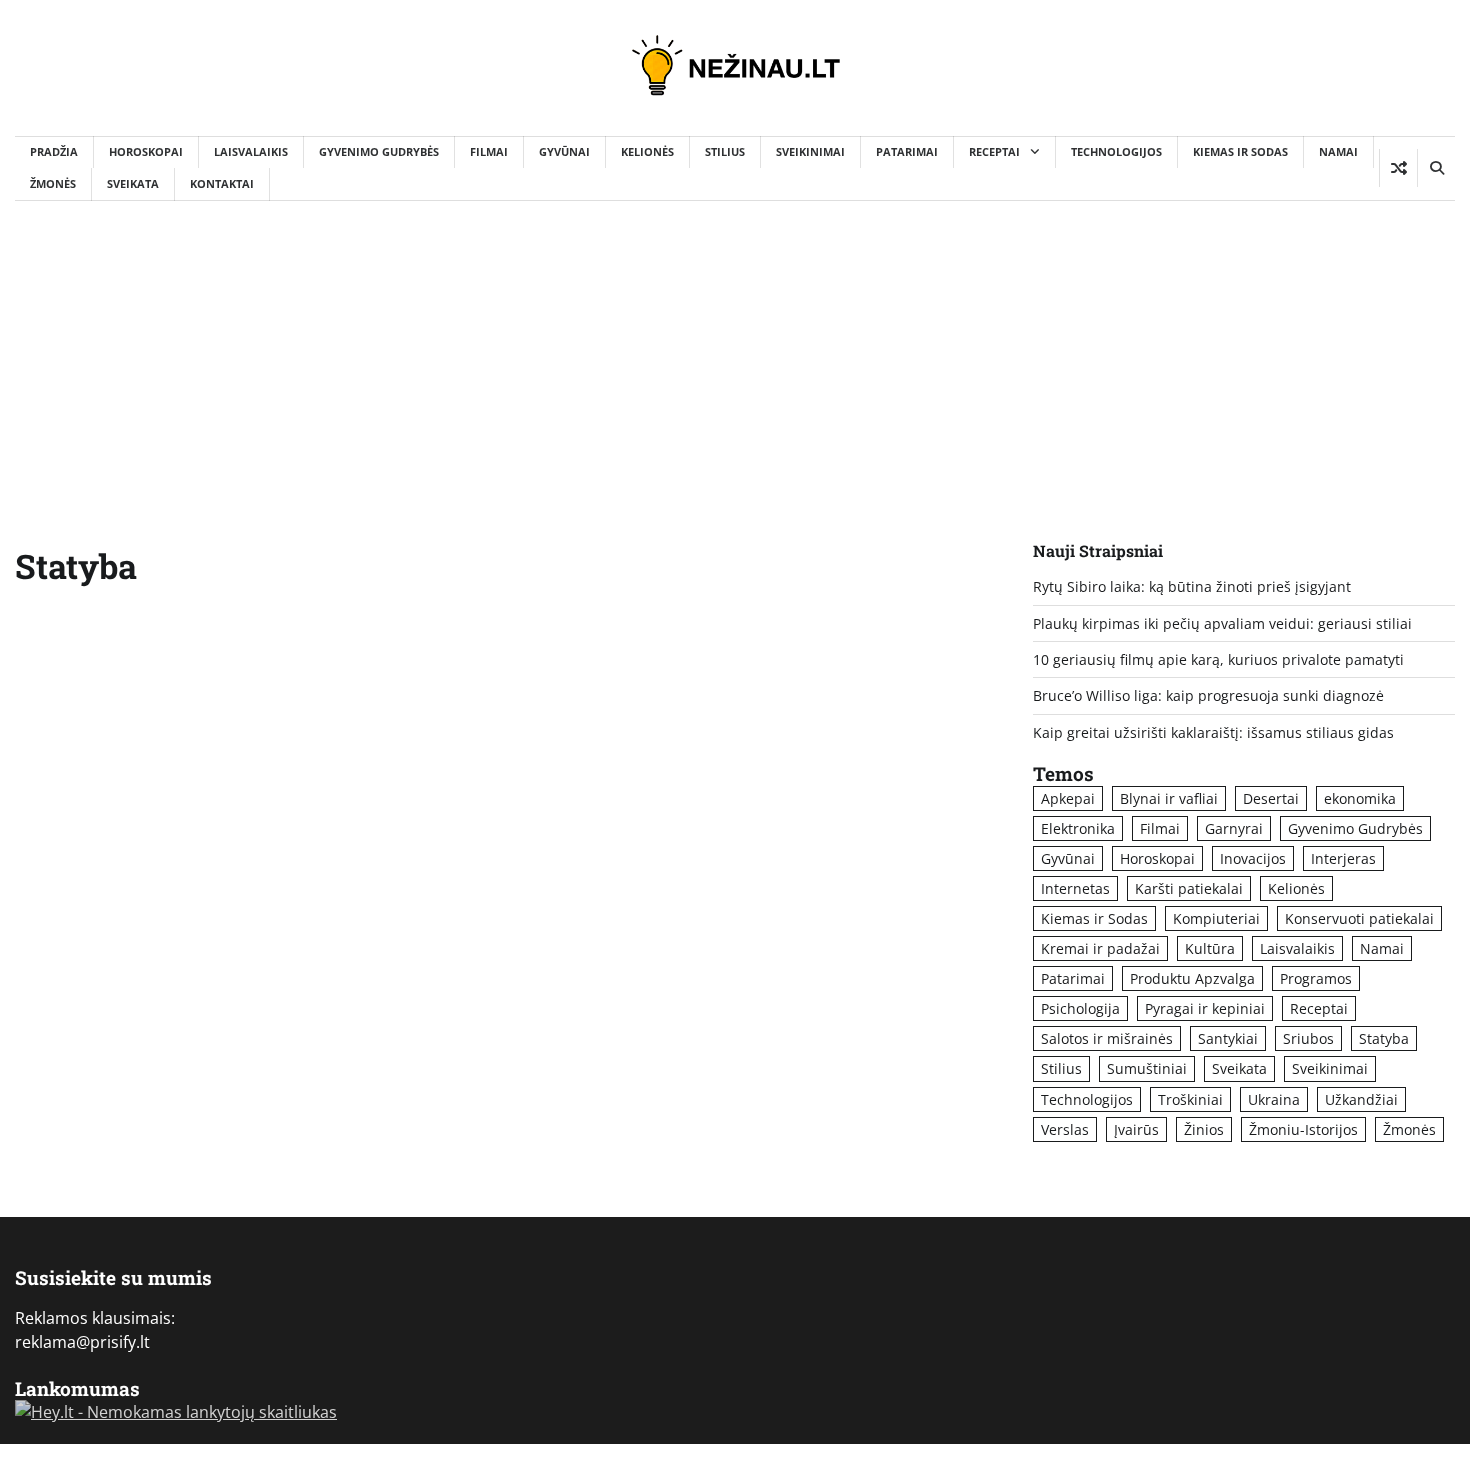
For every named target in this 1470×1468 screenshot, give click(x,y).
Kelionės (647, 151)
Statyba (1384, 1038)
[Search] (1436, 168)
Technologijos (1116, 151)
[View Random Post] (1398, 168)
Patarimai (907, 151)
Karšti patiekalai (1189, 888)
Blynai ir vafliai (1169, 798)
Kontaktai (222, 183)
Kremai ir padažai (1100, 948)
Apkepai (1068, 798)
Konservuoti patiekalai (1359, 918)
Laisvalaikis (251, 151)
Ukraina (1274, 1099)
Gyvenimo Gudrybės (379, 151)
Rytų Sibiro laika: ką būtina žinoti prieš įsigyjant (1192, 586)
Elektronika (1078, 828)
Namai (1338, 151)
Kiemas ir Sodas (1240, 151)
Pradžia (54, 151)
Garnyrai (1234, 828)
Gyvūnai (564, 151)
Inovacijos (1253, 858)
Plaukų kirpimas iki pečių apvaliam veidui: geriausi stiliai (1222, 623)
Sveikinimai (810, 151)
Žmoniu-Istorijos (1303, 1129)
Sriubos (1308, 1038)
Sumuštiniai (1147, 1068)
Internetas (1075, 888)
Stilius (725, 151)
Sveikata (133, 183)
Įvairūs (1136, 1129)
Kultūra (1210, 948)
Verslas (1065, 1129)
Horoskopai (146, 151)
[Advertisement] (735, 351)
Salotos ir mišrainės (1107, 1038)
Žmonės (53, 183)
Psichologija (1080, 1008)
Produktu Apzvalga (1192, 978)
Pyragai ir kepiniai (1205, 1008)
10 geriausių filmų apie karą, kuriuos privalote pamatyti (1218, 659)
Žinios (1204, 1129)
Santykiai (1228, 1038)
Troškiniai (1190, 1099)
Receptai (994, 151)
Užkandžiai (1361, 1099)
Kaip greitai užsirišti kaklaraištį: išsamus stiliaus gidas (1213, 732)
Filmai (489, 151)
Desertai (1271, 798)
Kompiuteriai (1216, 918)
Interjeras (1343, 858)
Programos (1316, 978)
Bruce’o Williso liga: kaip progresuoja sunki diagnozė (1208, 695)
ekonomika (1360, 798)
